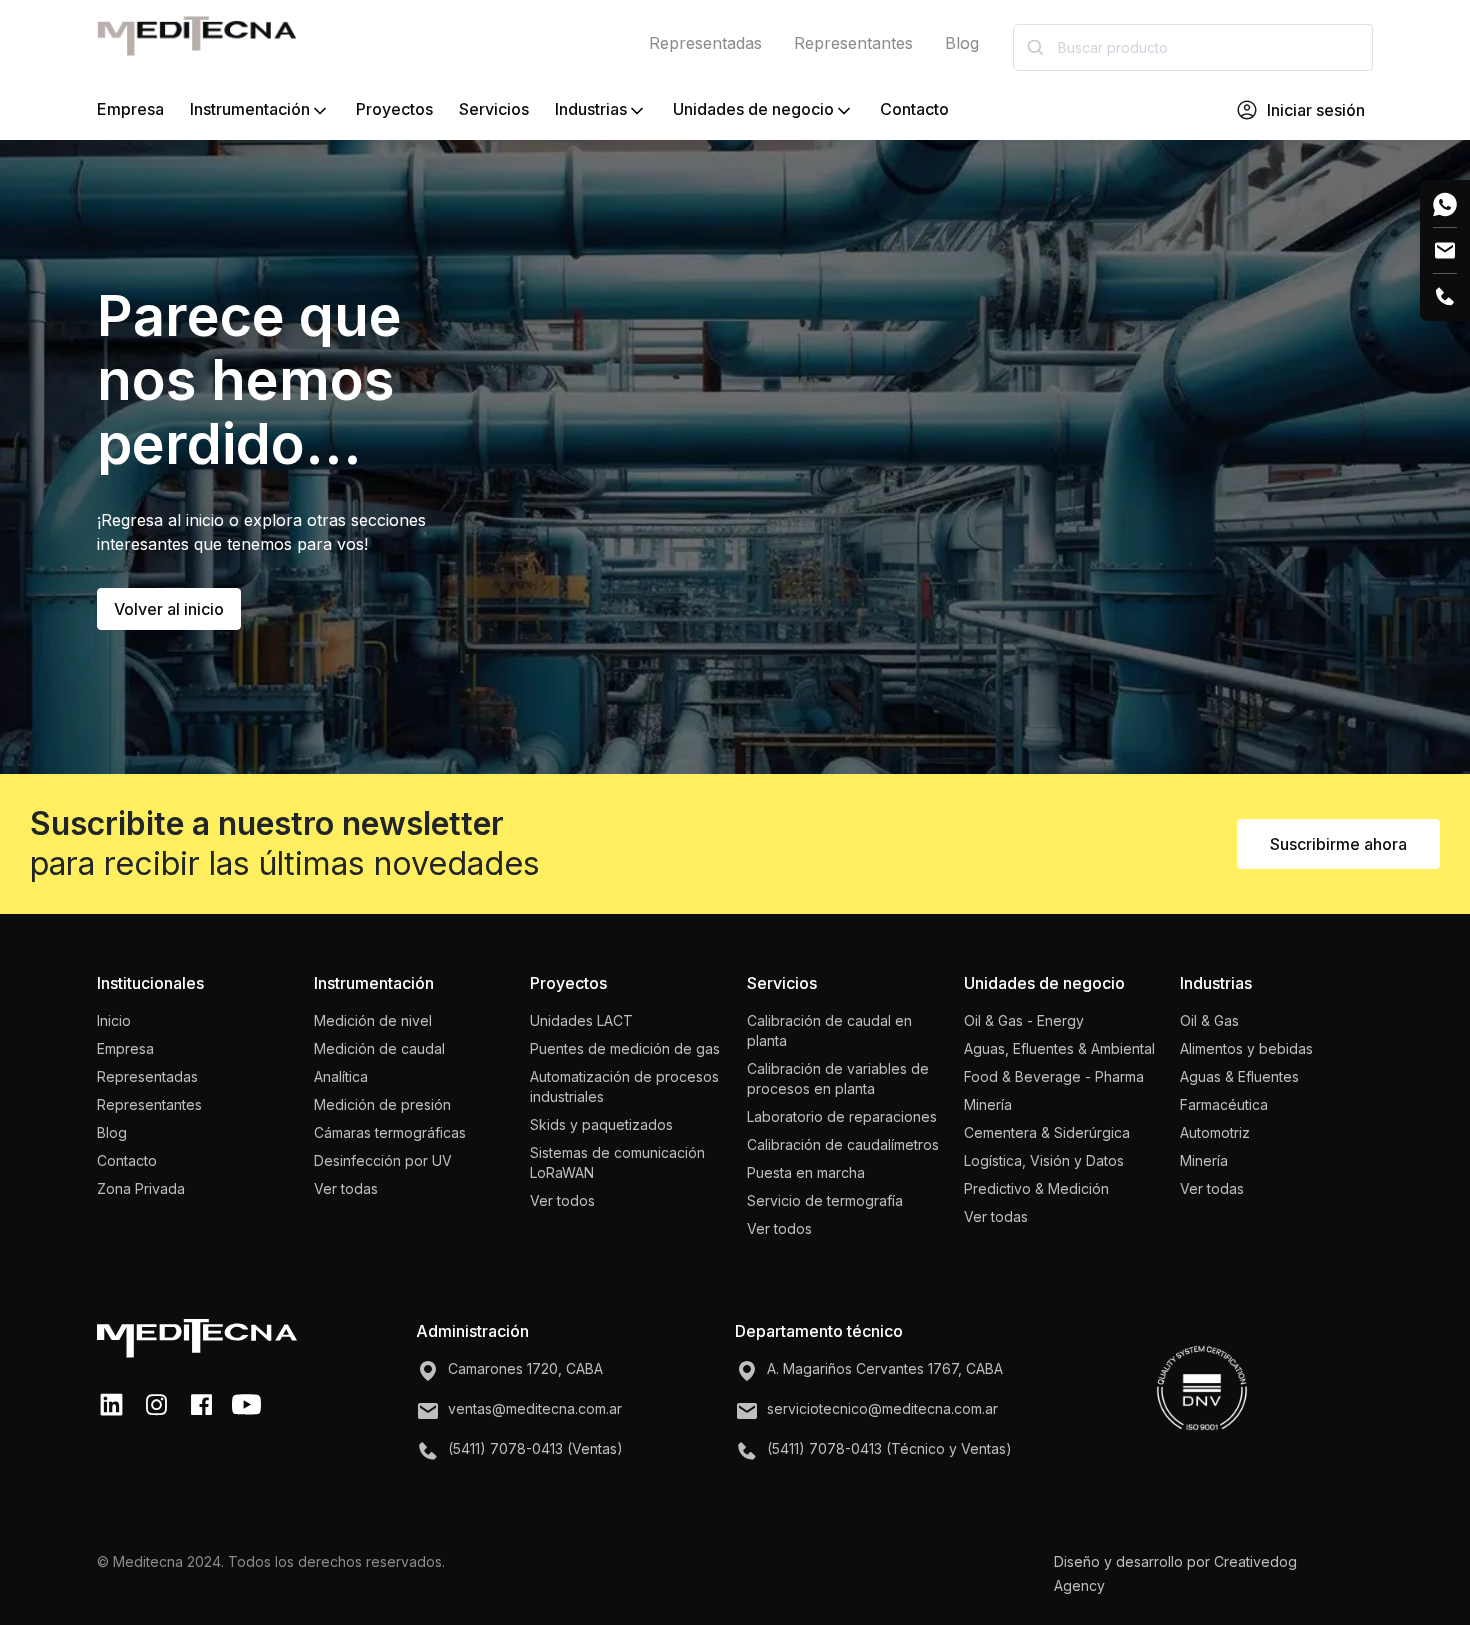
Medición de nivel (373, 1020)
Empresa (130, 109)
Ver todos (562, 1200)
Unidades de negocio (753, 109)
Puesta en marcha (806, 1172)
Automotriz (1215, 1132)
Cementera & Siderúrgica (1047, 1132)
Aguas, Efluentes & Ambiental (1059, 1048)
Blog (962, 43)
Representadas (705, 43)
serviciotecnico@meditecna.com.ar (882, 1408)
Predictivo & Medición (1036, 1188)
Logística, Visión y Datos (1044, 1160)
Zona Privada (141, 1188)
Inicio (114, 1020)
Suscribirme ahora (1338, 844)
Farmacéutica (1224, 1104)
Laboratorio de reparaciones (842, 1116)
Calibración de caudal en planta (829, 1030)
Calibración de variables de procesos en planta (838, 1078)
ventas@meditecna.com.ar (535, 1408)
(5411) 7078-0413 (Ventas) (535, 1448)
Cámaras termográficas (390, 1132)
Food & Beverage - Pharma (1054, 1076)
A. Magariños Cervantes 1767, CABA (885, 1368)
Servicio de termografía (825, 1200)
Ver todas (346, 1188)
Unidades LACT (581, 1020)
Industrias (591, 109)
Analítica (341, 1076)
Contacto (914, 109)
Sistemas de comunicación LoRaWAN (617, 1162)
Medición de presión (382, 1104)
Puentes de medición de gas (625, 1048)
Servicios (494, 109)
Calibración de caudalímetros (843, 1144)
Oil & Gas (1209, 1020)
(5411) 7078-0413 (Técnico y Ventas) (889, 1448)
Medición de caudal (379, 1048)
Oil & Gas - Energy (1024, 1020)
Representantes (853, 43)
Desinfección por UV (383, 1160)
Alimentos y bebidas (1246, 1048)
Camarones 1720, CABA (525, 1368)
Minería (988, 1104)
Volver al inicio (169, 609)
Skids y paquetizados (601, 1124)
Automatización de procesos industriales (624, 1086)
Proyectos (394, 109)
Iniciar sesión (1316, 110)
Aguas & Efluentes (1239, 1076)
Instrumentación (250, 109)
